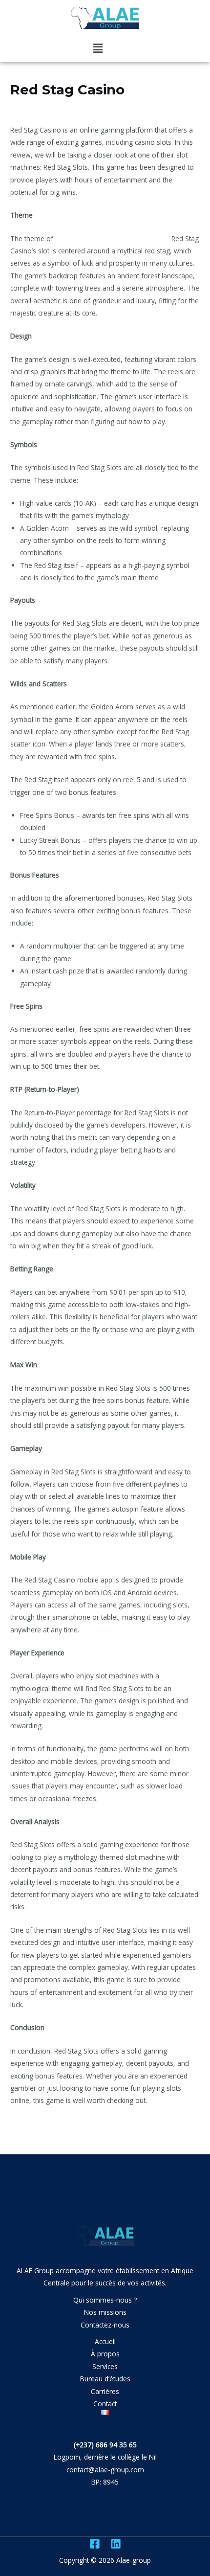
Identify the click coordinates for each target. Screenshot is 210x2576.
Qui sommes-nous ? (105, 2300)
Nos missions (105, 2312)
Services (105, 2366)
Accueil (105, 2341)
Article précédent (34, 2135)
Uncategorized (37, 108)
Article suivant (180, 2135)
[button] (98, 48)
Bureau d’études (105, 2379)
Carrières (105, 2391)
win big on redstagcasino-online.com (112, 238)
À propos (105, 2354)
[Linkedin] (116, 2544)
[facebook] (95, 2544)
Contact (105, 2404)
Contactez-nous (105, 2325)
